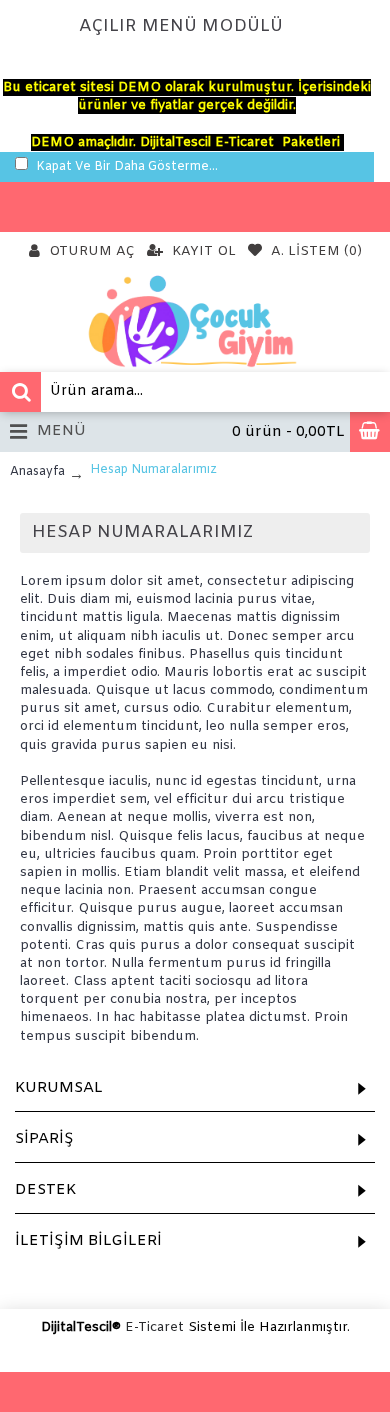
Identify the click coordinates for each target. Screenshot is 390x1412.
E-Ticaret (154, 1327)
